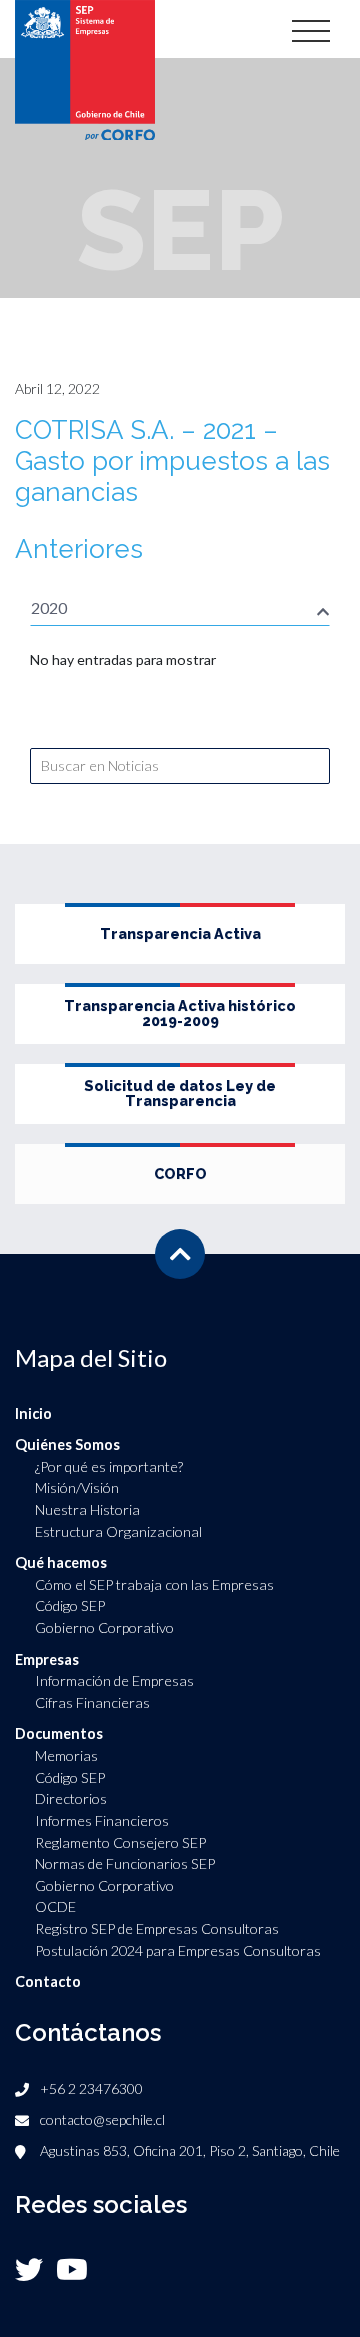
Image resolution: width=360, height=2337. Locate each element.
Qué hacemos (61, 1562)
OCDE (55, 1906)
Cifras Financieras (92, 1702)
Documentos (59, 1733)
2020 (49, 607)
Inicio (33, 1413)
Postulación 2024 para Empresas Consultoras (178, 1950)
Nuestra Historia (87, 1509)
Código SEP (70, 1605)
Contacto (48, 1981)
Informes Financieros (102, 1820)
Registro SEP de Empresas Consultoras (157, 1928)
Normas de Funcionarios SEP (125, 1863)
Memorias (66, 1755)
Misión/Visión (77, 1487)
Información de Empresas (114, 1680)
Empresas (47, 1659)
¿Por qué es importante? (109, 1466)
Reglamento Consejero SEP (120, 1842)
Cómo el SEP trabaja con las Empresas (154, 1584)
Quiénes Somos (67, 1444)
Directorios (71, 1798)
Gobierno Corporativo (104, 1627)
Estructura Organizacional (118, 1531)
